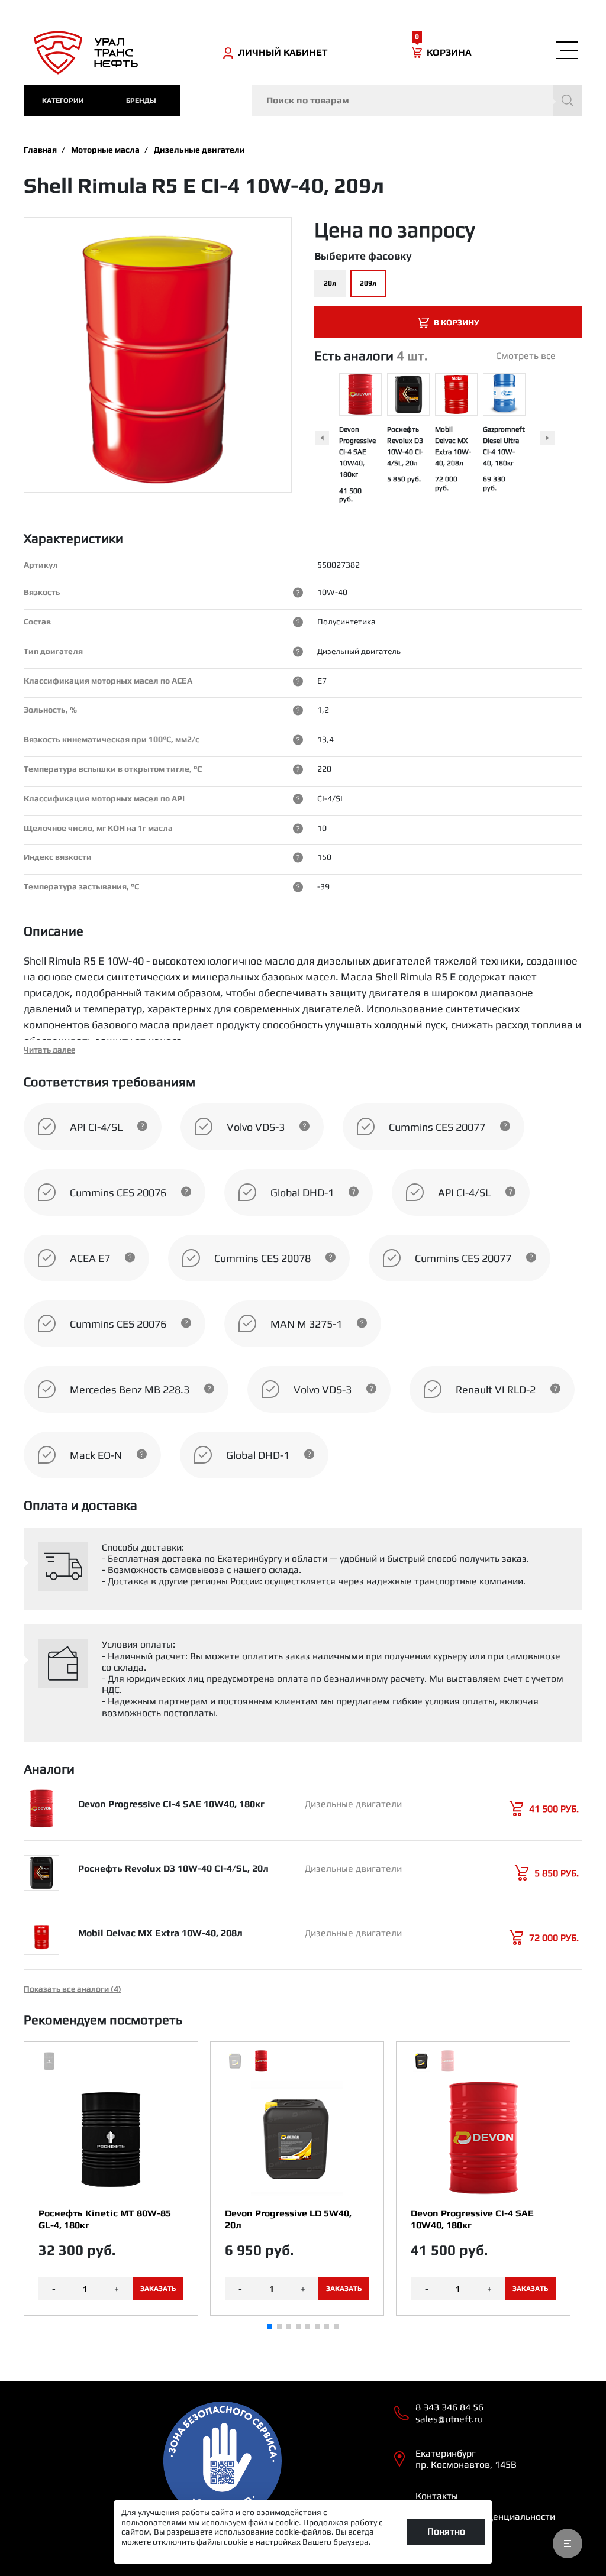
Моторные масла (105, 150)
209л (368, 283)
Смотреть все (526, 356)
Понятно (446, 2531)
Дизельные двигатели (199, 150)
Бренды (141, 101)
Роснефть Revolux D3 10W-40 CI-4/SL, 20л (173, 1868)
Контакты (437, 2496)
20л (330, 283)
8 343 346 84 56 (449, 2407)
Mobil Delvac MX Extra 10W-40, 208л (160, 1933)
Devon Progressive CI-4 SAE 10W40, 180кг (357, 452)
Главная (40, 150)
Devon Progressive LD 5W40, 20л (288, 2219)
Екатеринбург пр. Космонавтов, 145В (466, 2459)
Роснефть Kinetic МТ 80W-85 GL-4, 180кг (105, 2219)
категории (63, 101)
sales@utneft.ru (449, 2419)
